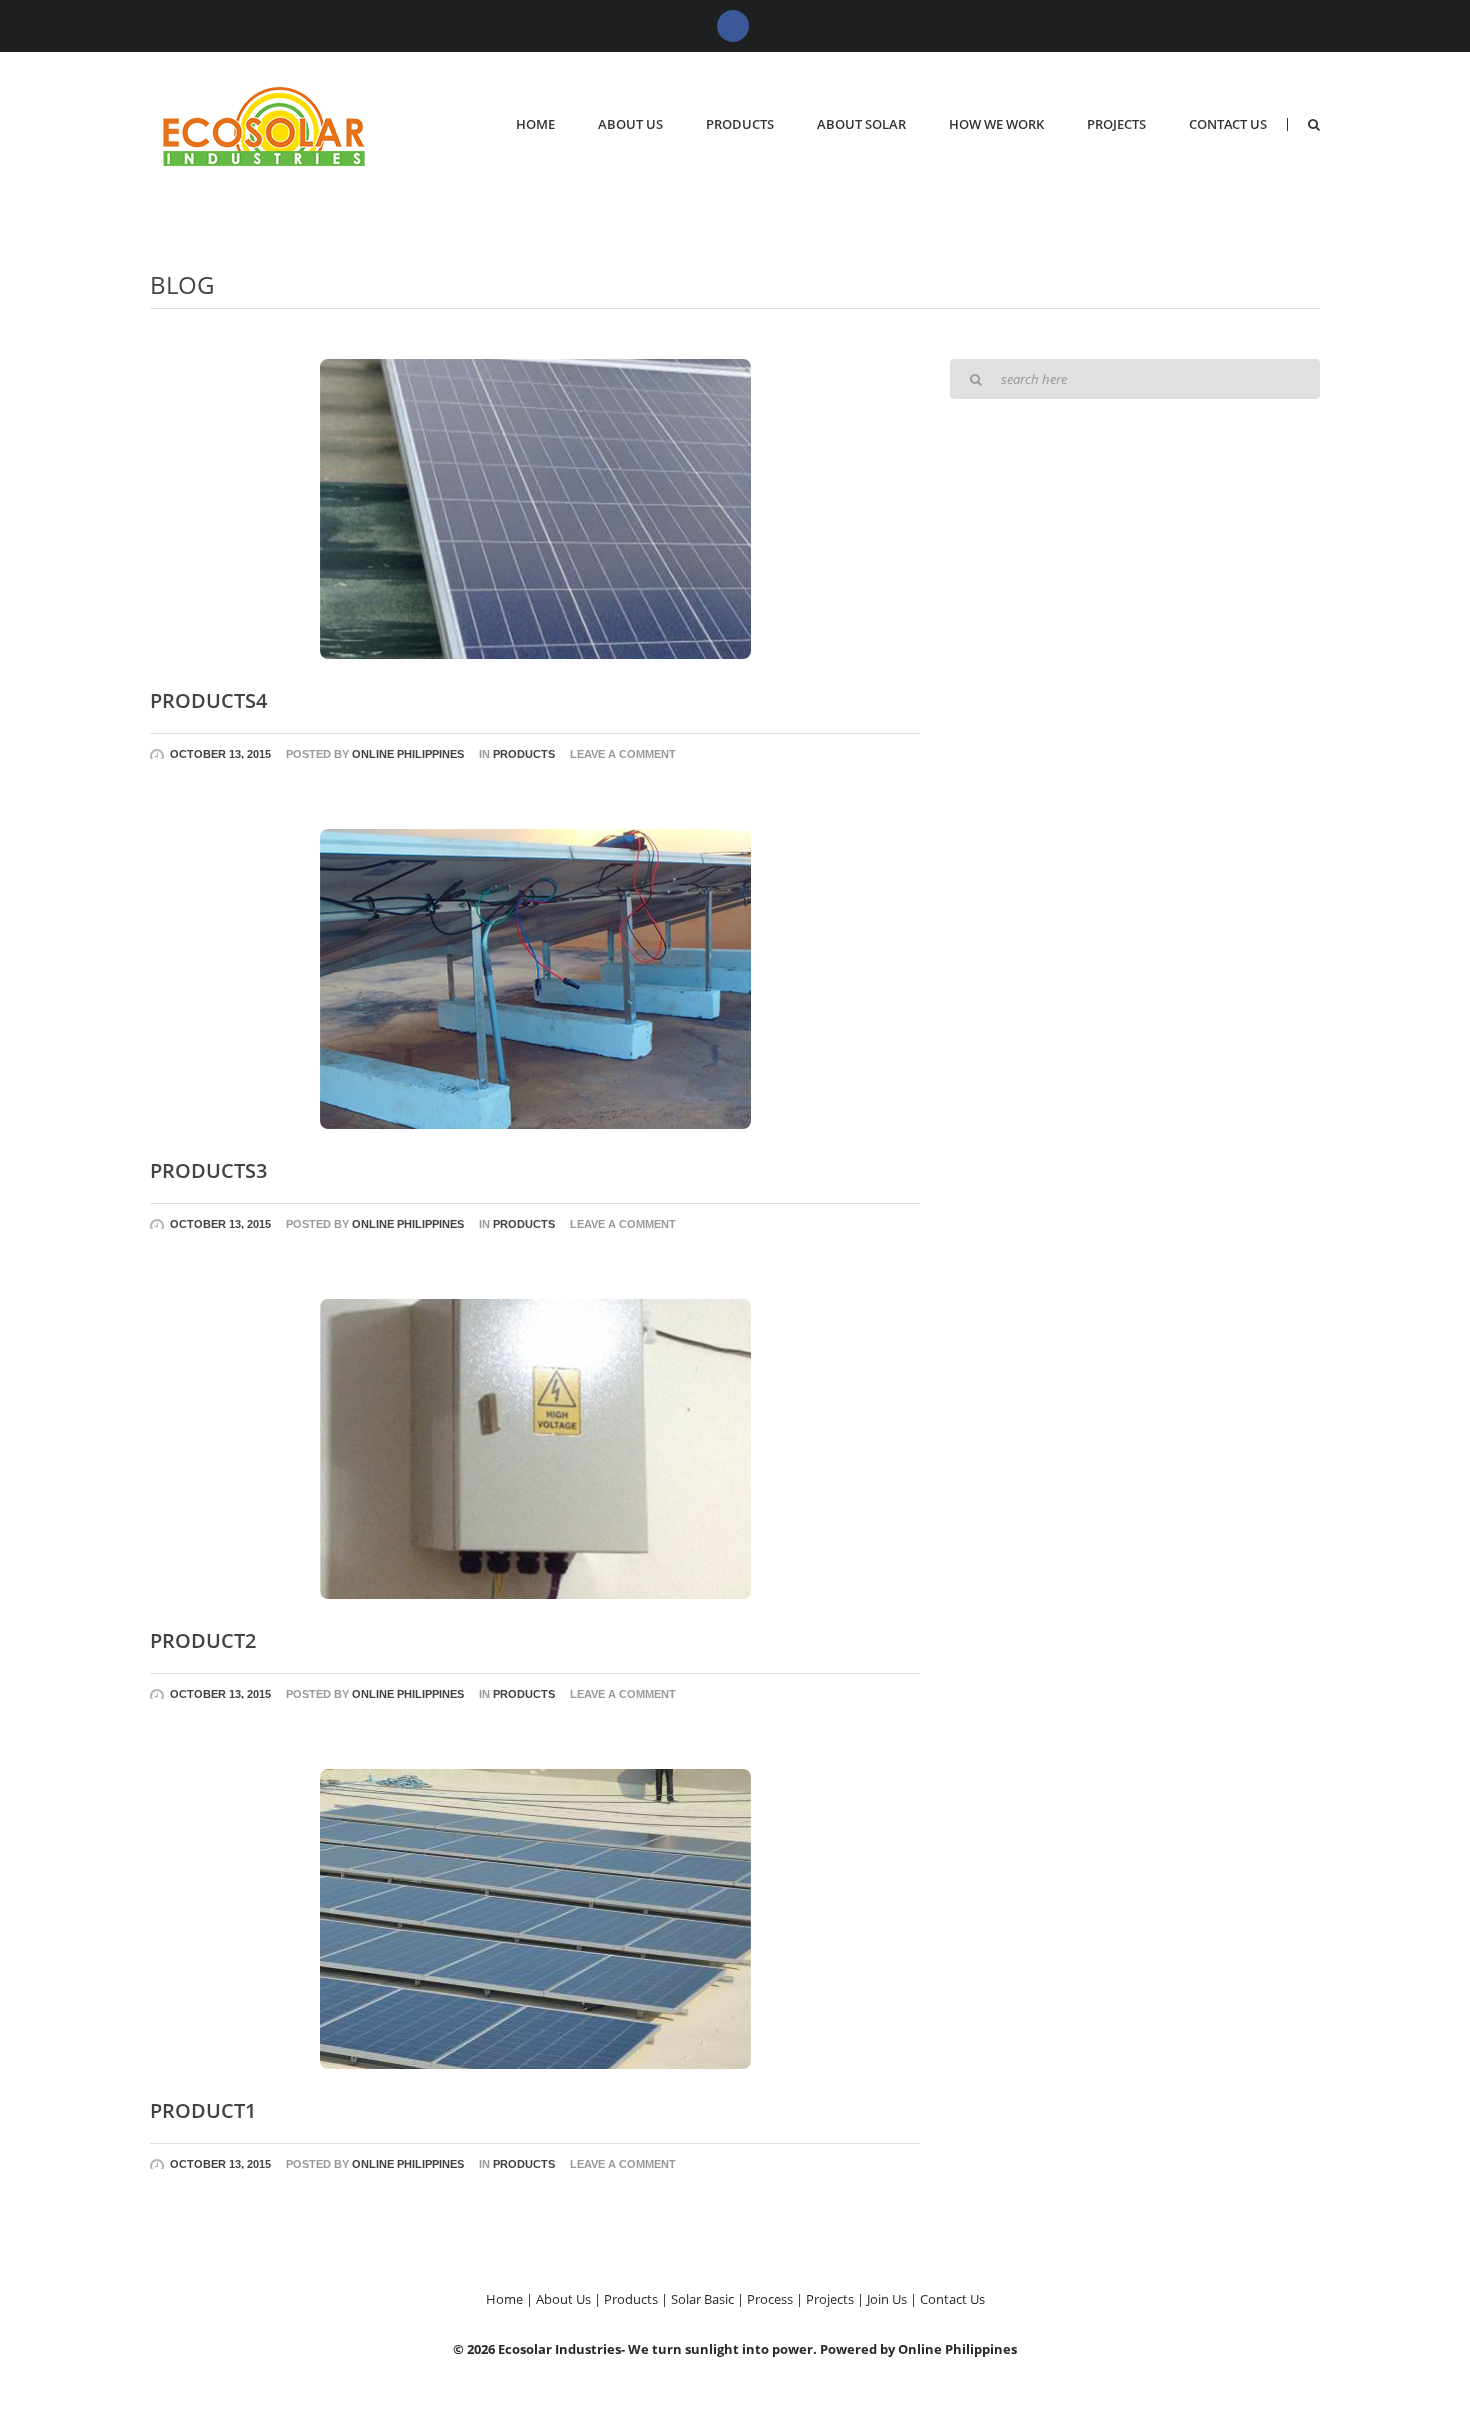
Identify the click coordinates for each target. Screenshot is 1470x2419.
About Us (630, 124)
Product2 (203, 1640)
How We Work (996, 124)
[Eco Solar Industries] (269, 124)
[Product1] (535, 1917)
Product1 (203, 2110)
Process (770, 2299)
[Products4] (535, 507)
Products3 (208, 1170)
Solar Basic (702, 2299)
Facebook (733, 26)
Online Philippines (408, 754)
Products (740, 124)
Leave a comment (623, 754)
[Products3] (535, 977)
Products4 (208, 700)
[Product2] (535, 1447)
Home (535, 124)
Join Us (887, 2299)
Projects (1116, 124)
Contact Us (1228, 124)
